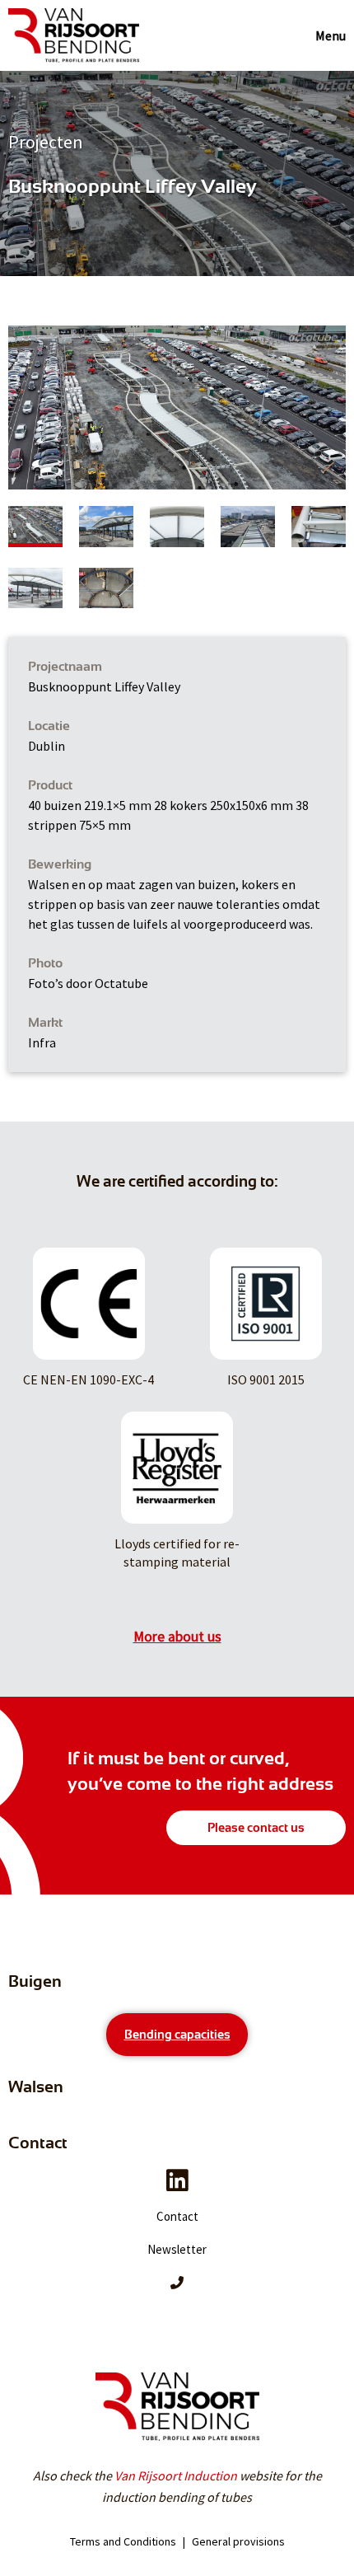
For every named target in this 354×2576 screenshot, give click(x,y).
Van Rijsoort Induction (176, 2475)
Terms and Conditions (123, 2541)
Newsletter (177, 2249)
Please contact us (256, 1828)
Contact (177, 2216)
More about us (177, 1637)
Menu (331, 35)
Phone (177, 2283)
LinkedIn (177, 2180)
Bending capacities (177, 2035)
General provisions (238, 2541)
